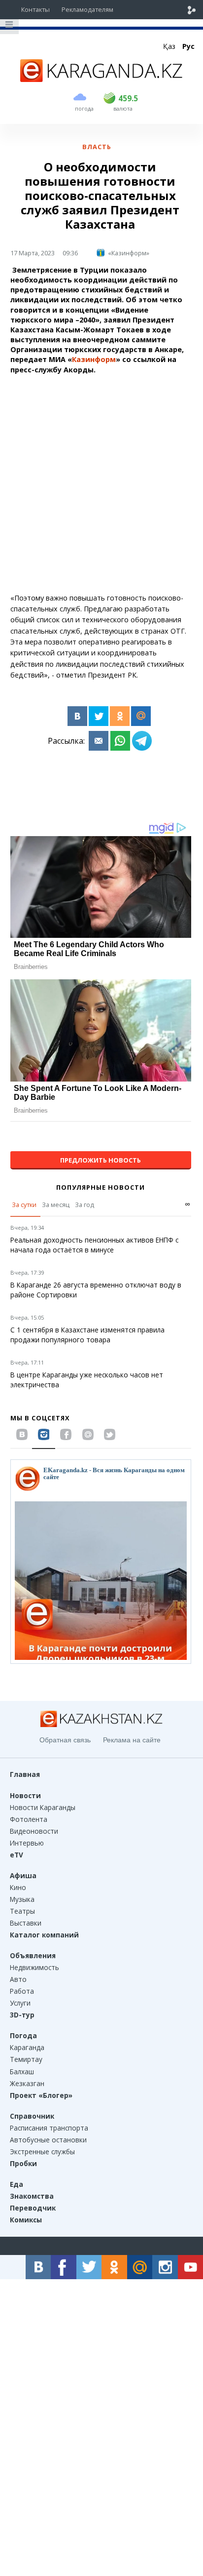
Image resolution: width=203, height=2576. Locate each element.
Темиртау (26, 2059)
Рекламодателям (87, 9)
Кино (18, 1887)
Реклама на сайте (132, 1740)
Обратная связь (65, 1740)
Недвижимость (34, 1967)
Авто (18, 1979)
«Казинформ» (129, 253)
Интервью (27, 1843)
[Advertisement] (101, 484)
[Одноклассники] (120, 716)
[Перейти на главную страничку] (101, 79)
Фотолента (29, 1819)
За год (85, 1205)
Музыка (22, 1899)
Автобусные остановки (48, 2140)
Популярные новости (101, 1187)
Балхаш (22, 2072)
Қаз (169, 46)
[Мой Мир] (141, 716)
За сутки (24, 1205)
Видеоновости (34, 1831)
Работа (22, 1991)
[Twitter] (99, 716)
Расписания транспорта (49, 2128)
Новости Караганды (43, 1807)
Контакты (35, 9)
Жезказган (27, 2083)
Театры (22, 1911)
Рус (188, 46)
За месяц (56, 1205)
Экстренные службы (42, 2152)
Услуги (20, 2003)
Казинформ (94, 359)
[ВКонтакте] (77, 716)
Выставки (26, 1923)
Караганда (27, 2047)
